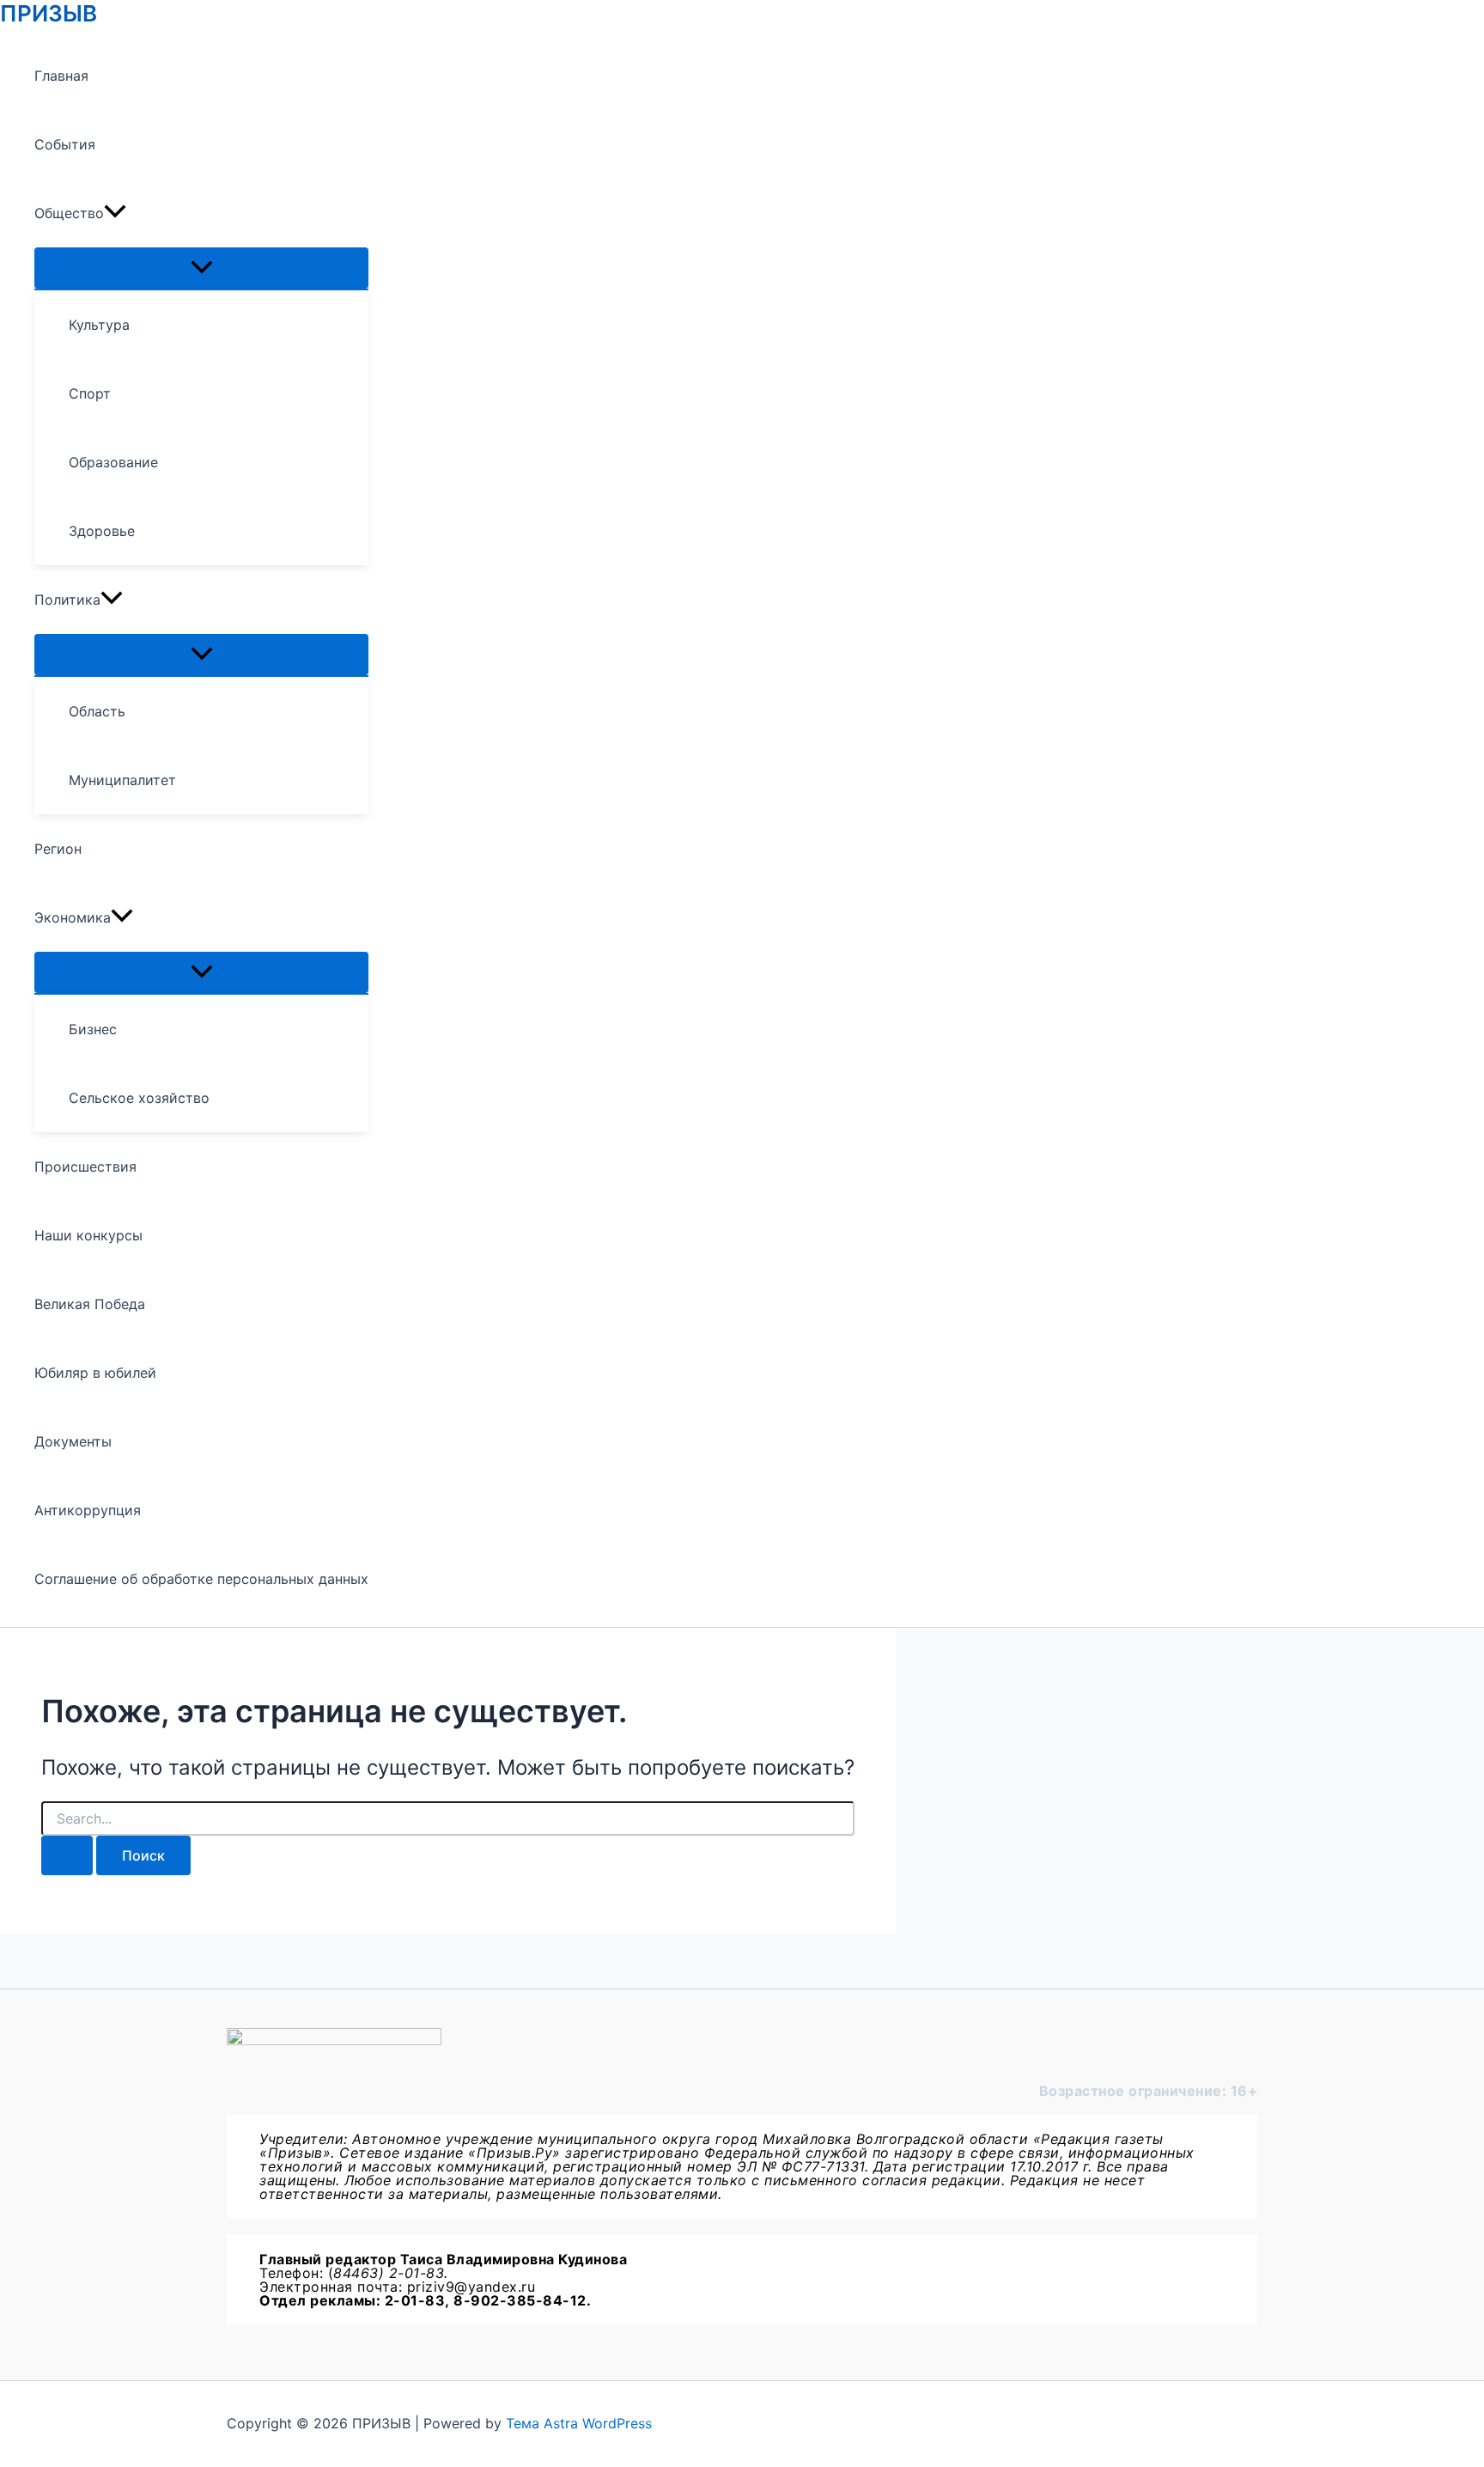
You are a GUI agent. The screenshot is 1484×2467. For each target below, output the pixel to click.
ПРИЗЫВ (49, 13)
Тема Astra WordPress (579, 2423)
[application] (115, 213)
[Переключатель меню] (201, 268)
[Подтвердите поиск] (67, 1855)
